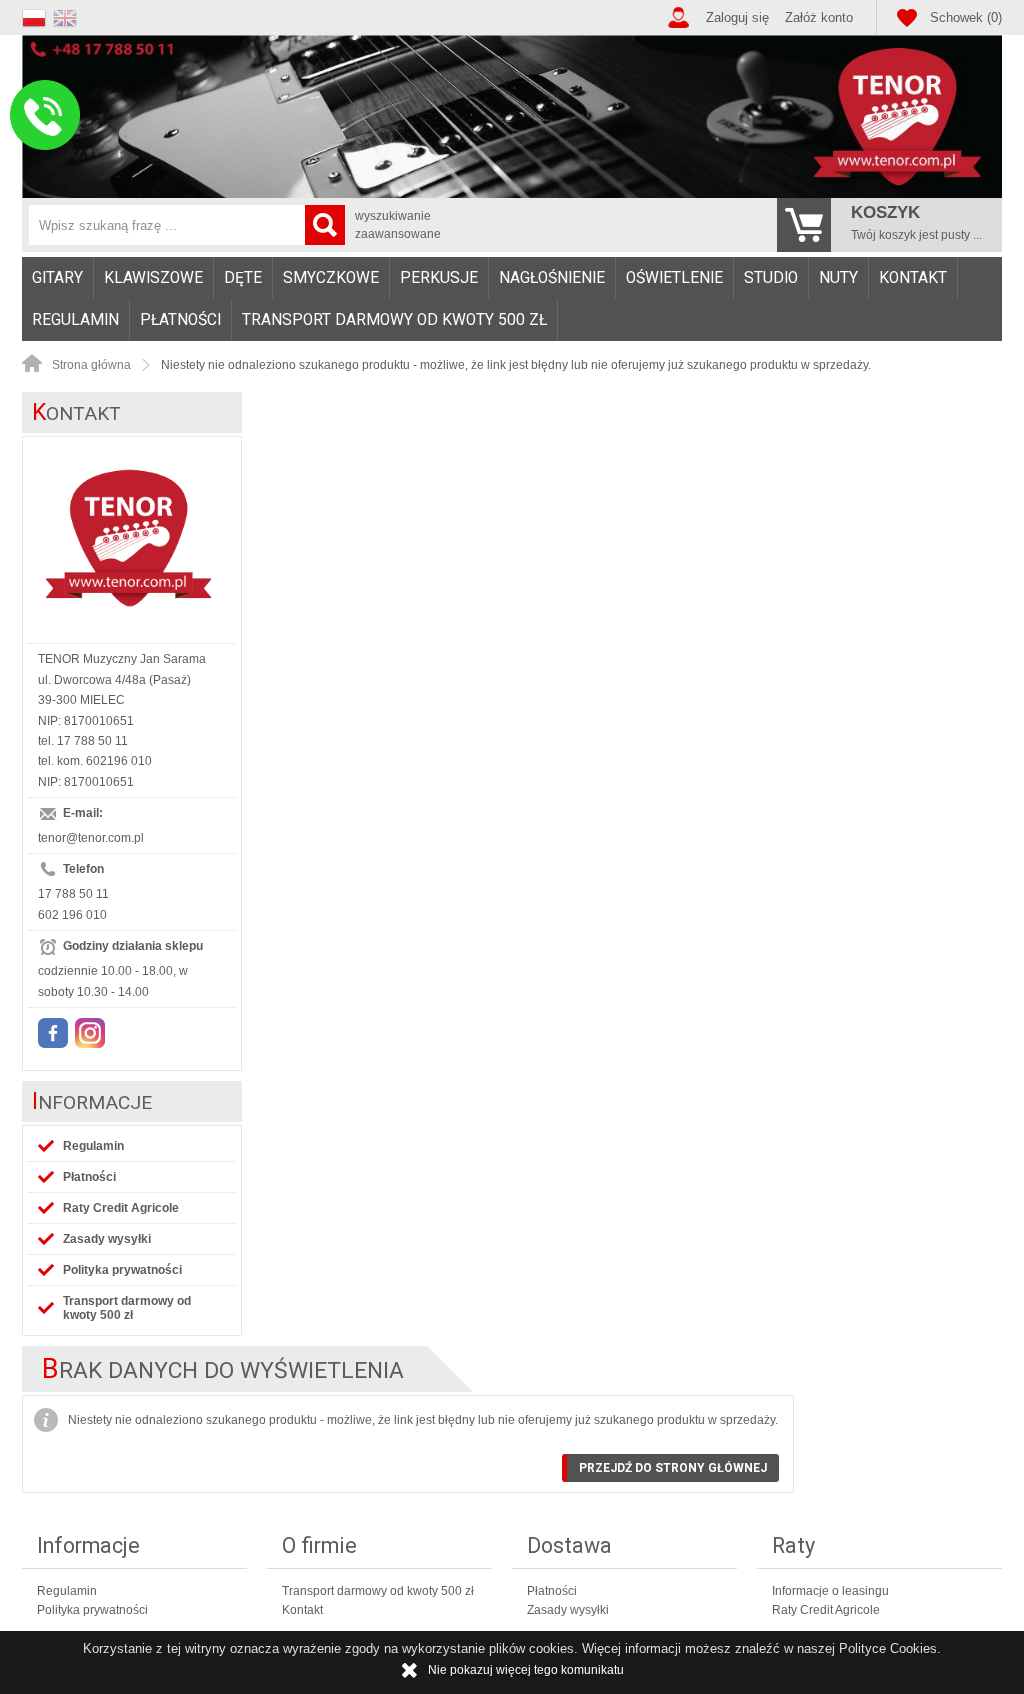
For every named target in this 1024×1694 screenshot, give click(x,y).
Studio (771, 278)
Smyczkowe (331, 278)
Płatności (180, 320)
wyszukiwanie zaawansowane (398, 225)
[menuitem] (58, 278)
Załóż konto (819, 17)
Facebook (53, 1033)
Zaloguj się (737, 17)
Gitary (57, 278)
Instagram (90, 1033)
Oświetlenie (674, 278)
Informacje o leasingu (830, 1591)
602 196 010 (72, 915)
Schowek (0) (966, 17)
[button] (37, 15)
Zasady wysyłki (107, 1239)
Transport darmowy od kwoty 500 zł (394, 320)
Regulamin (75, 320)
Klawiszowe (153, 278)
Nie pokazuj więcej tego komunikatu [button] (526, 1670)
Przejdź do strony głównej (673, 1468)
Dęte (243, 278)
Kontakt (913, 278)
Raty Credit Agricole (121, 1208)
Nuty (838, 278)
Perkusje (439, 278)
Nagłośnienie (552, 278)
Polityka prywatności (122, 1270)
